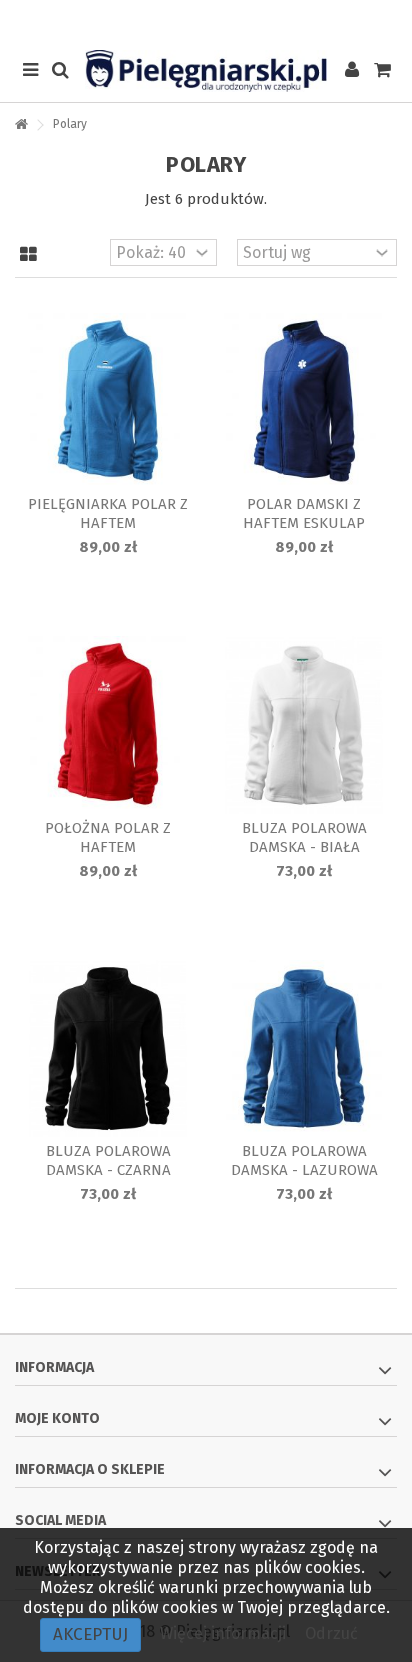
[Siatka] (28, 255)
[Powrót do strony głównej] (21, 125)
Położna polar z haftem (108, 837)
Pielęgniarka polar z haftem (108, 513)
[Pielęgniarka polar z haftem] (108, 401)
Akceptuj (90, 1634)
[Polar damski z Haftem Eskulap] (304, 401)
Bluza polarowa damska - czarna (108, 1160)
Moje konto (57, 1418)
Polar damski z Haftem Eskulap (304, 513)
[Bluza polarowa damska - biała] (304, 724)
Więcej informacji (225, 1633)
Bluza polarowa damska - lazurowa (304, 1160)
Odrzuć (331, 1633)
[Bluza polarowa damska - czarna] (108, 1048)
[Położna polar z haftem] (108, 724)
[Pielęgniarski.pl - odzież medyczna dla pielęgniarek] (206, 71)
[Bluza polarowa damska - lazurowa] (304, 1048)
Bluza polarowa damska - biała (304, 837)
